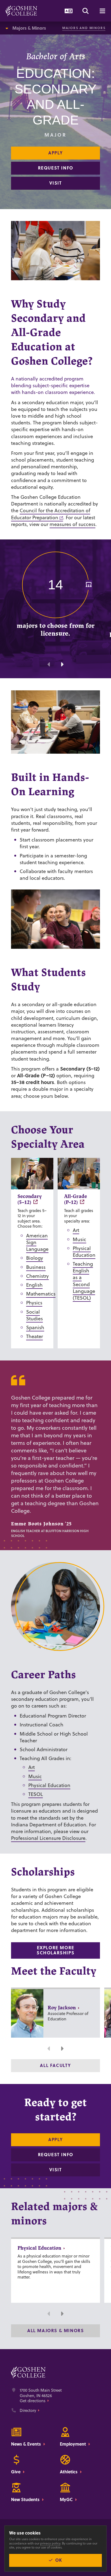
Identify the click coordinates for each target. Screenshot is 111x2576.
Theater (34, 1336)
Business (36, 1267)
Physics (34, 1303)
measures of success (72, 524)
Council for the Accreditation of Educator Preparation (51, 514)
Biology (35, 1258)
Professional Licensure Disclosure (48, 1838)
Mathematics (41, 1294)
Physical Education (84, 1252)
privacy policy (50, 2543)
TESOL (36, 1794)
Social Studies (34, 1315)
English (34, 1285)
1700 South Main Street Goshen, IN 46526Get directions (41, 2396)
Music (79, 1239)
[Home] (21, 11)
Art (76, 1230)
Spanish (35, 1327)
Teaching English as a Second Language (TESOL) (84, 1281)
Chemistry (37, 1276)
